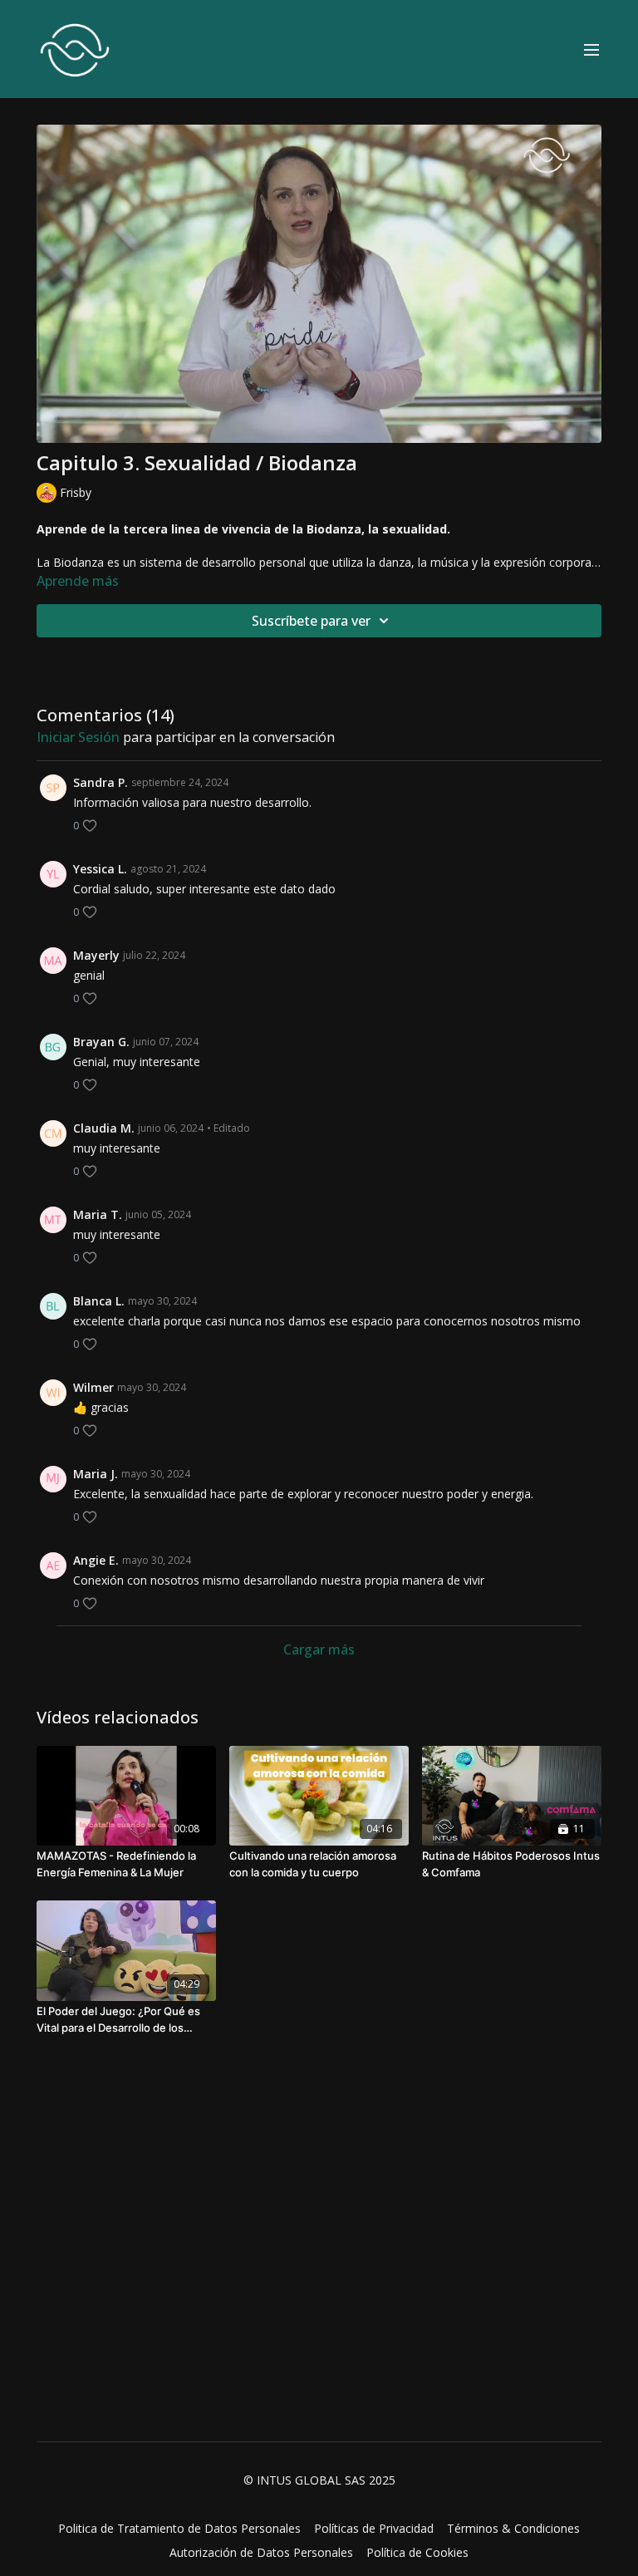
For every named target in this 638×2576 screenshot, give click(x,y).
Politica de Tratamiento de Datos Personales (179, 2528)
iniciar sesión (78, 737)
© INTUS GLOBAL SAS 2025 (319, 2480)
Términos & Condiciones (513, 2528)
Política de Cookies (417, 2552)
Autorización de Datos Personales (261, 2552)
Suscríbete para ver (311, 621)
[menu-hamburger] (591, 49)
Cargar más (319, 1649)
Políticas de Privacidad (374, 2528)
